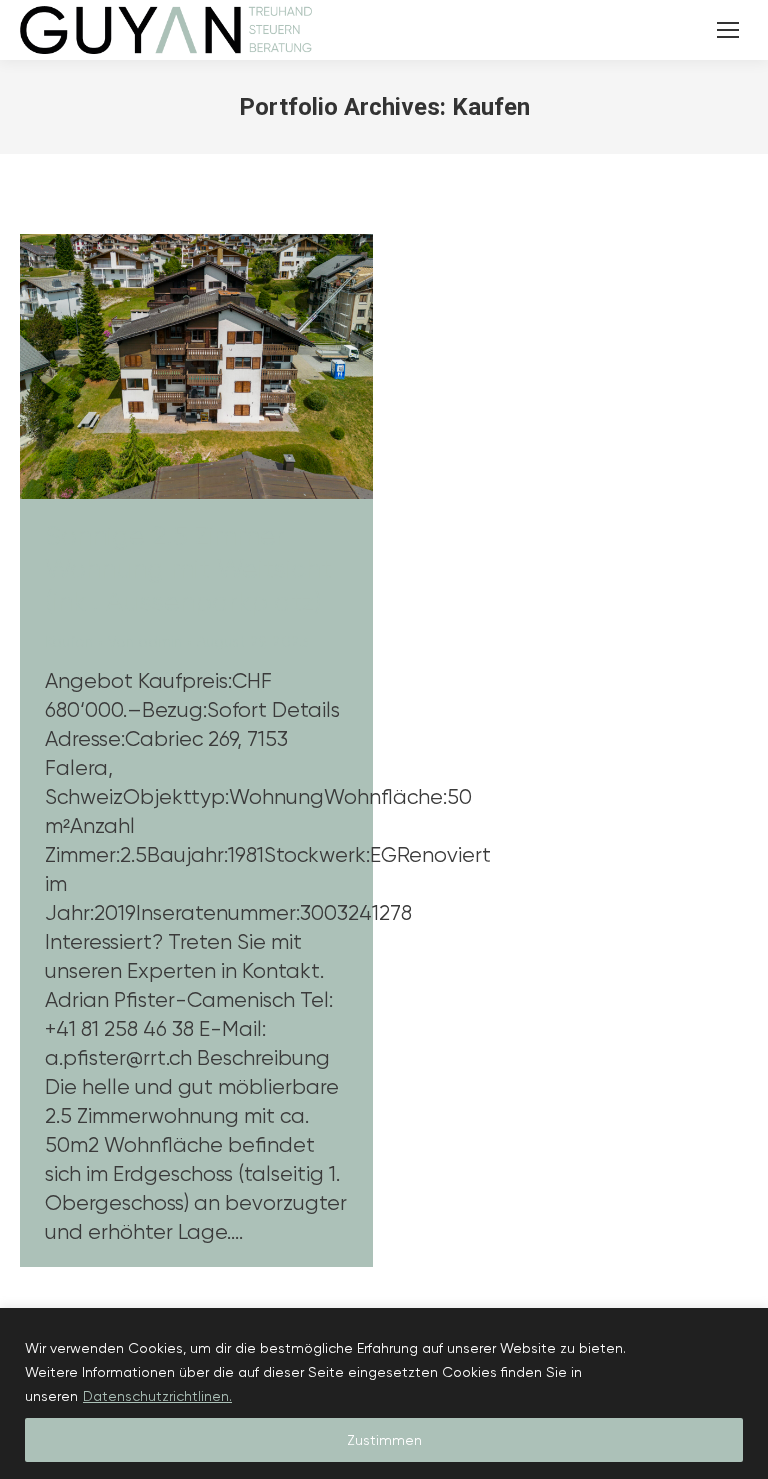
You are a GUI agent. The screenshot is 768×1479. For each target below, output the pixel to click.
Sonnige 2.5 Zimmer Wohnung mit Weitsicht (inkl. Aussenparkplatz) (188, 568)
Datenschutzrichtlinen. (157, 1396)
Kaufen (69, 642)
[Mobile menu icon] (728, 30)
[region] (384, 1393)
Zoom (170, 367)
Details (224, 367)
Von (145, 642)
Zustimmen (384, 1440)
